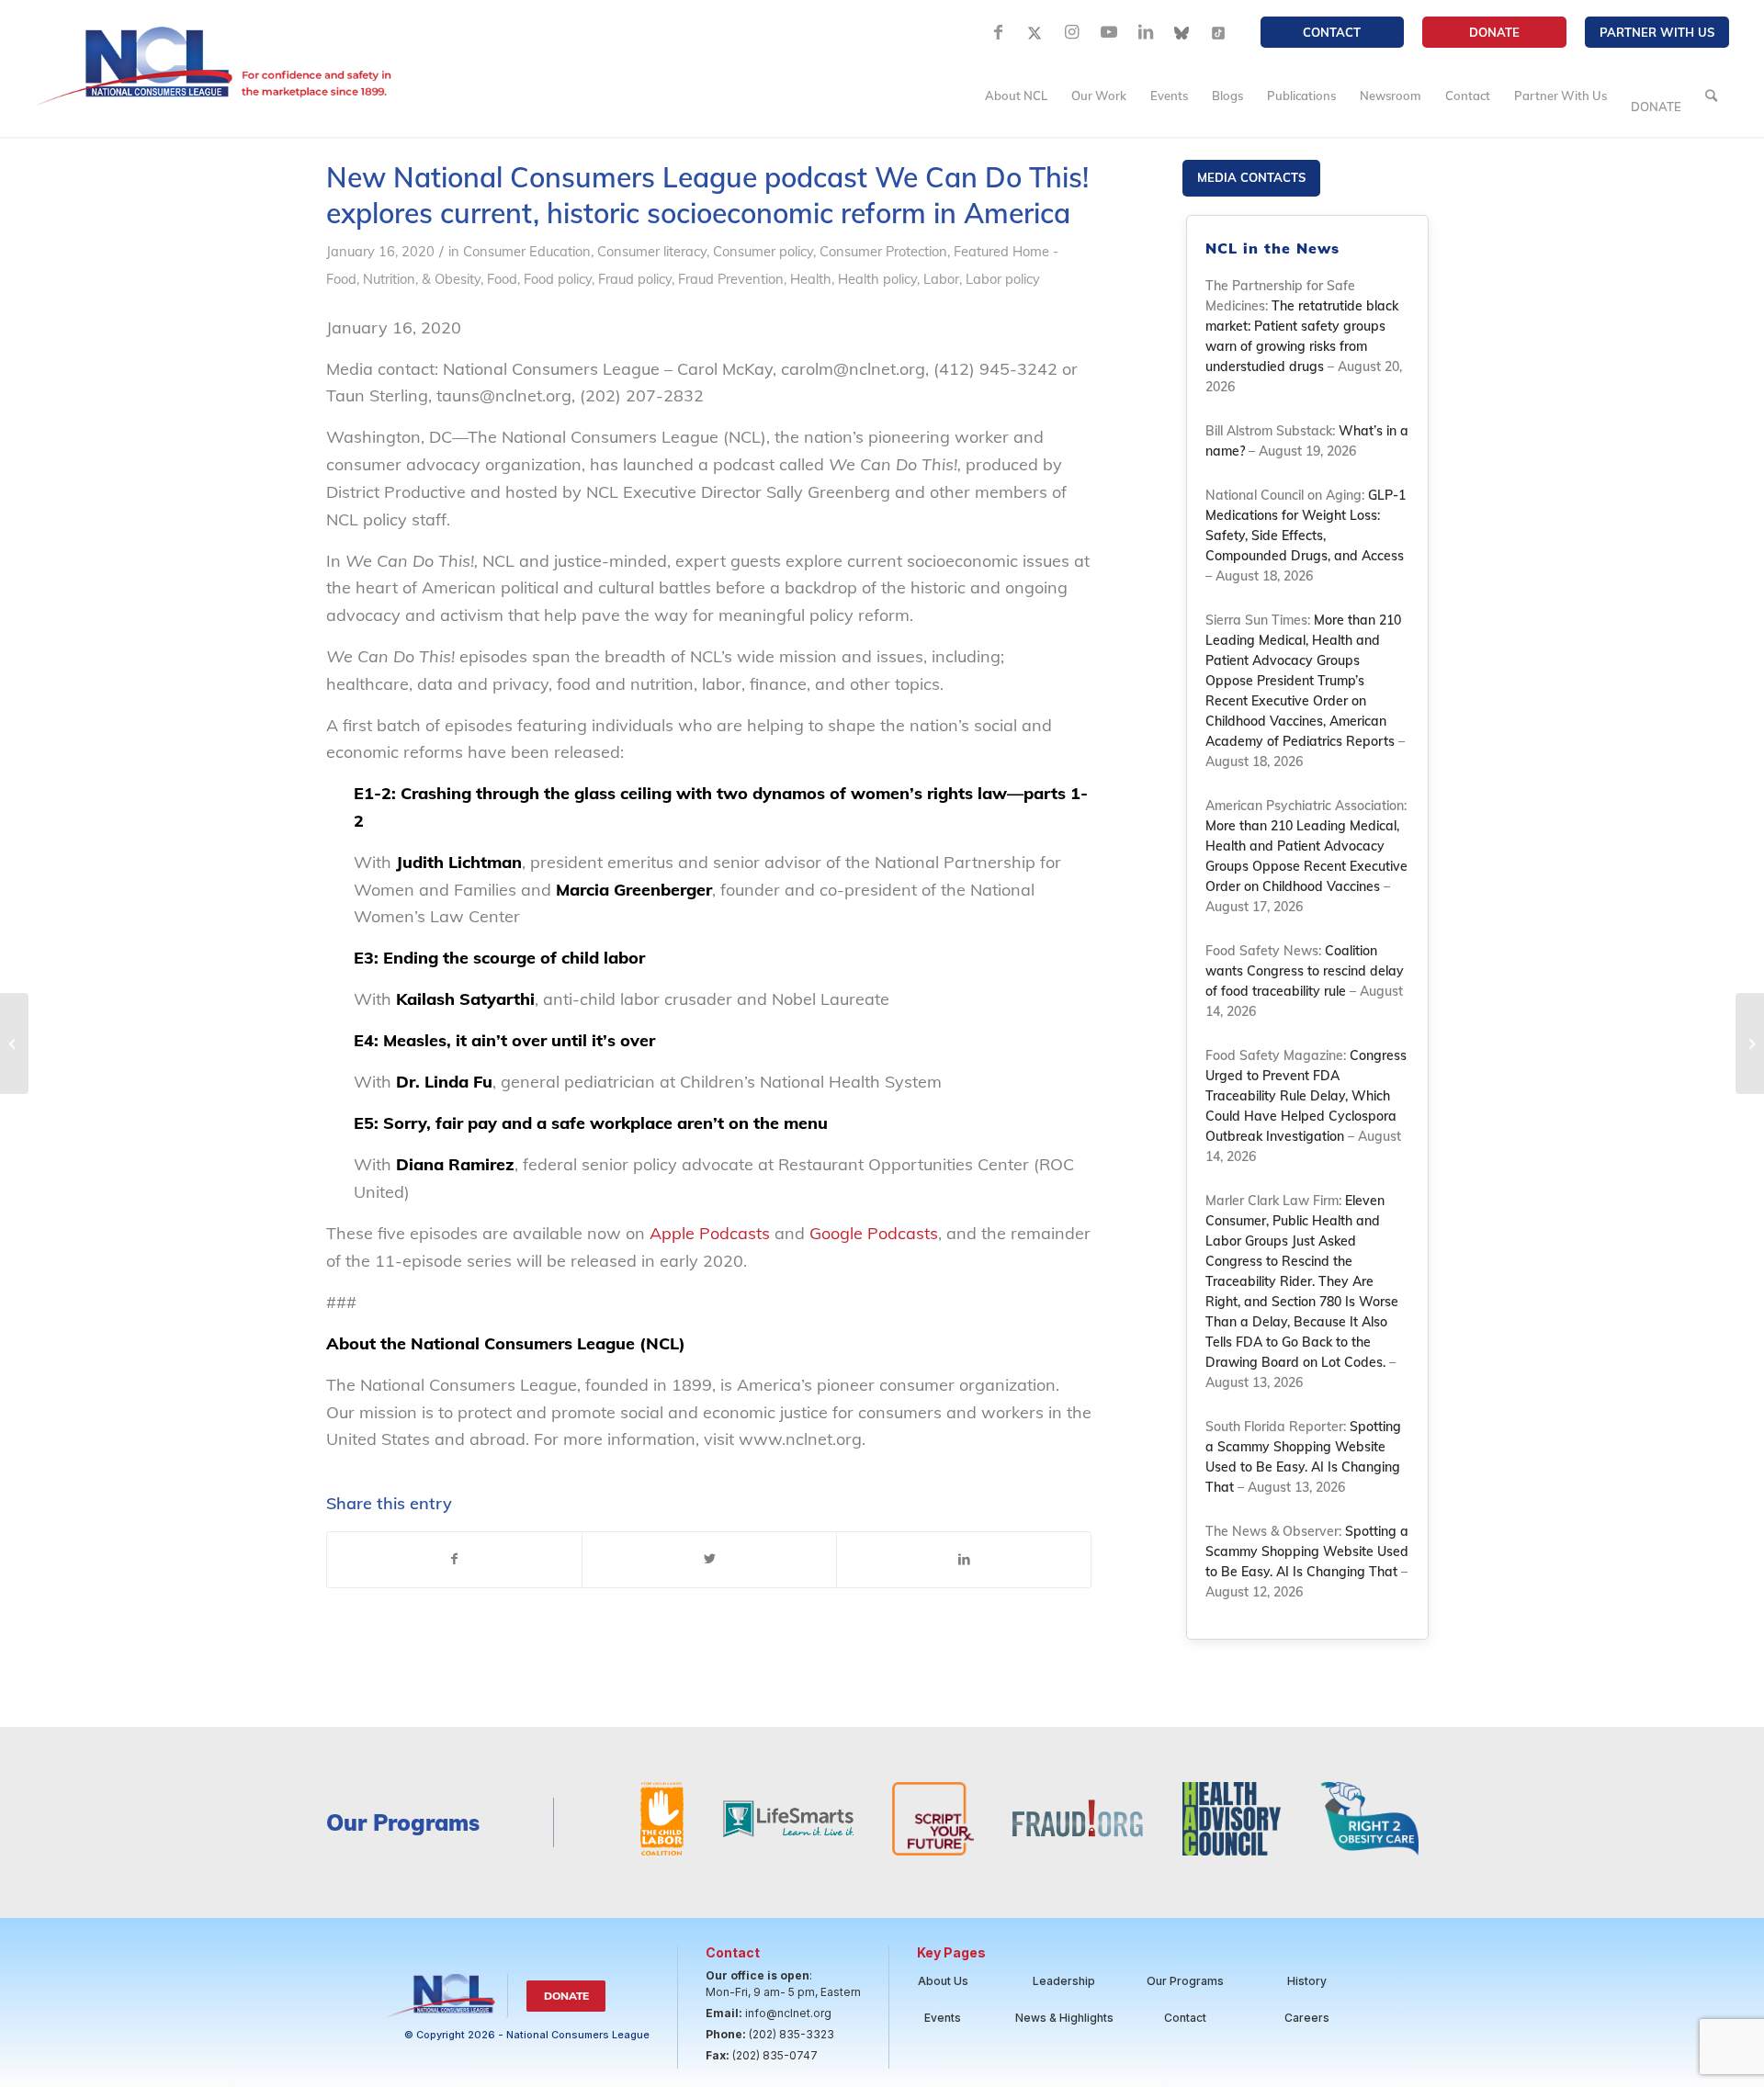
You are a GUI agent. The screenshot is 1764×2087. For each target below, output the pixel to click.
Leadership (1064, 1981)
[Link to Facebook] (999, 32)
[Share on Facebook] (454, 1560)
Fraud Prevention (731, 279)
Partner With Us (1657, 32)
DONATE (1494, 32)
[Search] (1711, 96)
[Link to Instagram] (1072, 32)
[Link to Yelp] (1219, 32)
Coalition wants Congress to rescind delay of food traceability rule (1305, 971)
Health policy (877, 279)
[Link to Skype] (1182, 32)
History (1307, 1981)
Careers (1307, 2018)
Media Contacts (1251, 177)
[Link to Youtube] (1109, 32)
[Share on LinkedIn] (964, 1560)
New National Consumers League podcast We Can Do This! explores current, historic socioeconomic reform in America (707, 195)
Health (811, 279)
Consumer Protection (883, 251)
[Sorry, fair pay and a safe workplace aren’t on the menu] (14, 1043)
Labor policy (1003, 279)
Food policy (558, 279)
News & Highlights (1064, 2018)
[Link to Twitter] (1035, 32)
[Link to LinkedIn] (1146, 32)
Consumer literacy (652, 251)
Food (502, 279)
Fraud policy (635, 279)
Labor (941, 279)
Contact (1332, 32)
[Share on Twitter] (709, 1560)
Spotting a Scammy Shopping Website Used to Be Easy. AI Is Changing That (1307, 1551)
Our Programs (1185, 1981)
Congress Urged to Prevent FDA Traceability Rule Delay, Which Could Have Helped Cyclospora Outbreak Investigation (1306, 1096)
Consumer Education (527, 251)
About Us (943, 1981)
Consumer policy (763, 251)
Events (943, 2018)
